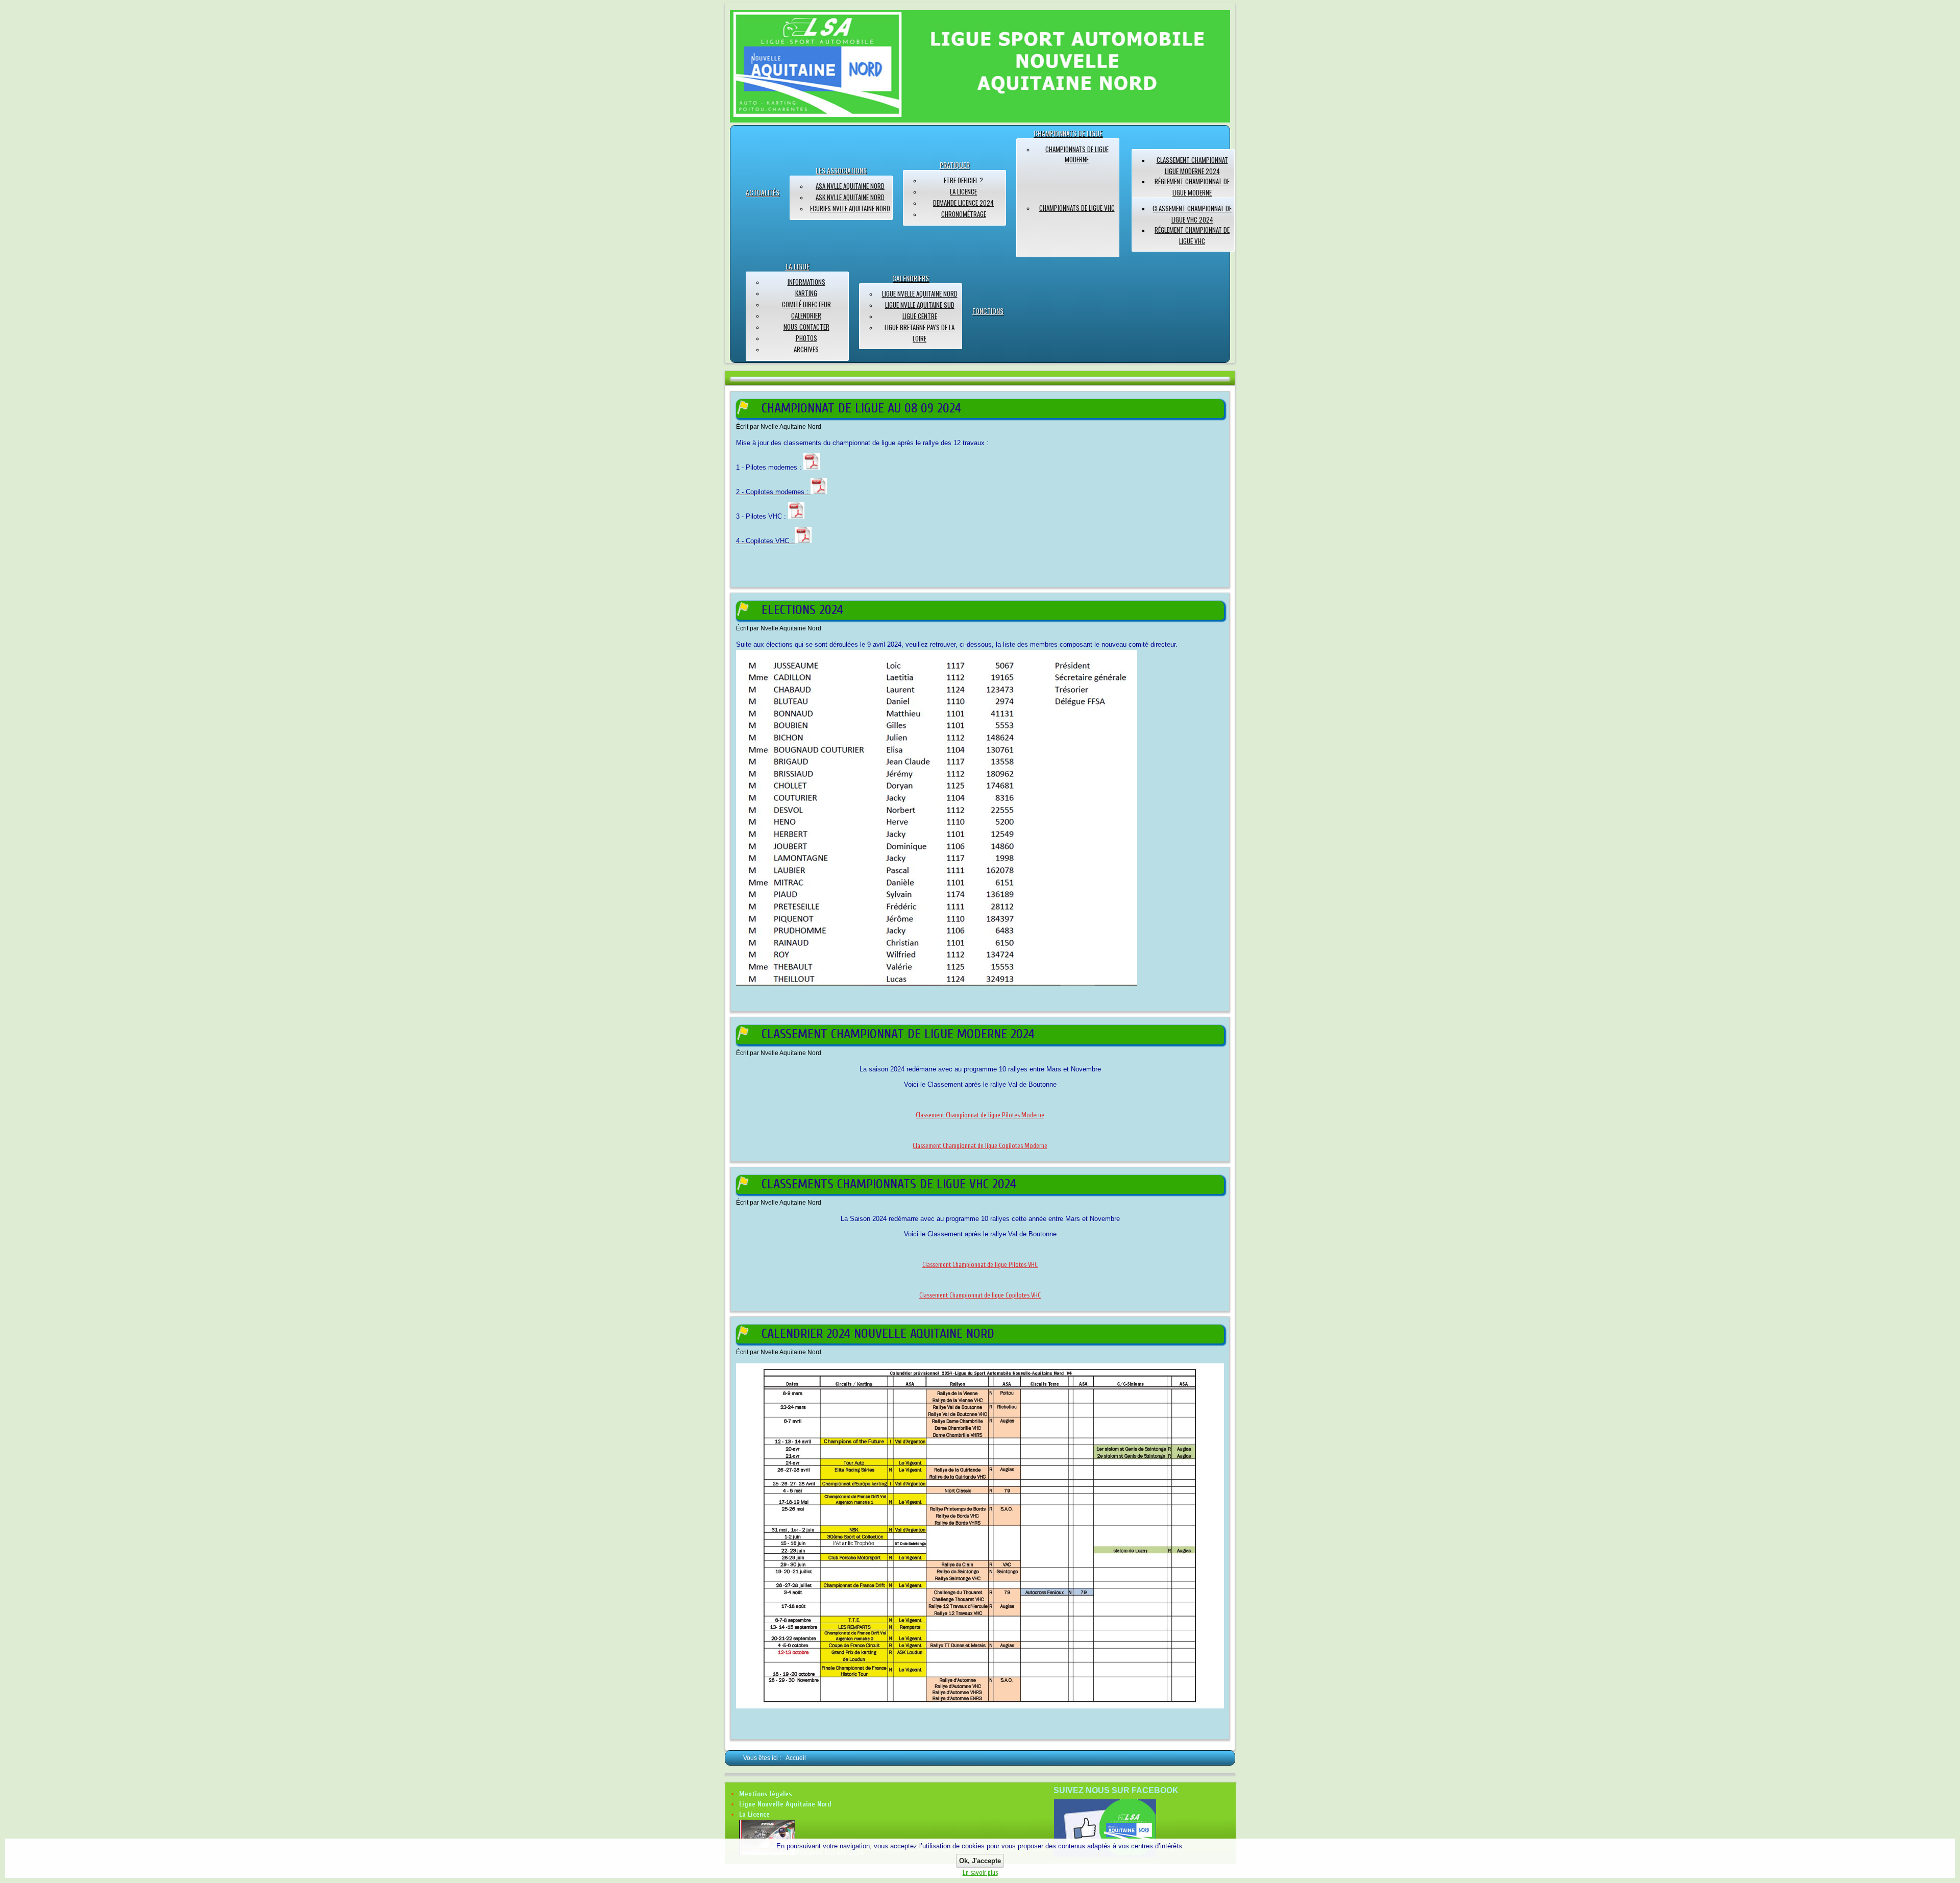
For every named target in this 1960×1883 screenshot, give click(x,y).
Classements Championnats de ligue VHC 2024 (889, 1184)
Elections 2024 (802, 610)
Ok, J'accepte (980, 1861)
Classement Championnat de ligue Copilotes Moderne (980, 1146)
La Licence (754, 1814)
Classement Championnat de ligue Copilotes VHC (980, 1295)
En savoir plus (980, 1873)
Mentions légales (766, 1794)
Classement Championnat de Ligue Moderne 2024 (898, 1034)
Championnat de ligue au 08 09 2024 (861, 408)
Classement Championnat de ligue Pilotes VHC (980, 1265)
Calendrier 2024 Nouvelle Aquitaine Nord (878, 1334)
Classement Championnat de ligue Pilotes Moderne (980, 1115)
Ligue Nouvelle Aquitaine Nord (785, 1804)
